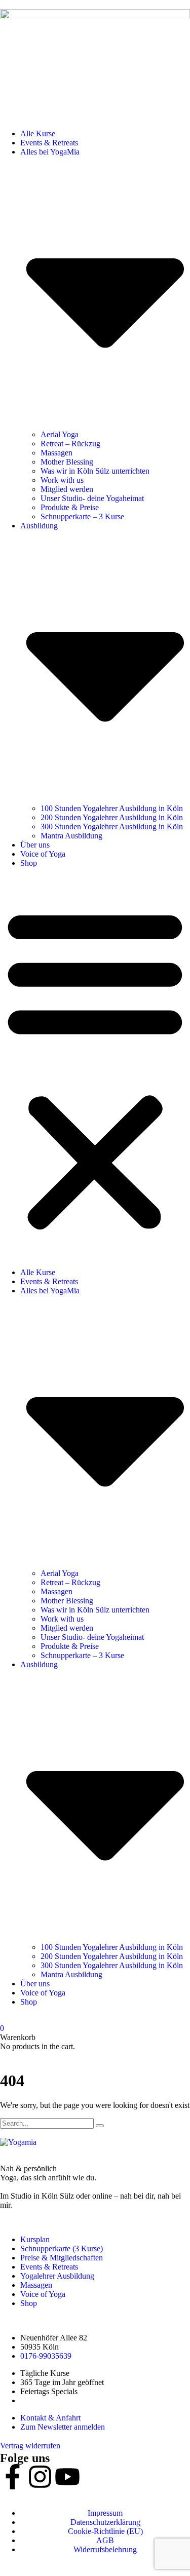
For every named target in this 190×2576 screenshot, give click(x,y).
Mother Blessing (67, 462)
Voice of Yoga (43, 854)
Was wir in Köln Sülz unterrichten (95, 471)
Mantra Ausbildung (71, 836)
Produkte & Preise (70, 507)
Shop (29, 863)
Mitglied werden (67, 489)
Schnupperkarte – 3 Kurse (82, 516)
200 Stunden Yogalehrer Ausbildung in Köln (112, 817)
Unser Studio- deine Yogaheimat (92, 498)
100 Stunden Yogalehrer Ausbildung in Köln (112, 808)
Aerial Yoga (60, 434)
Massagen (56, 453)
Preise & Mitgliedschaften (62, 2258)
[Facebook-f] (13, 2477)
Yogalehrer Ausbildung (57, 2276)
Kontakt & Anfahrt (50, 2418)
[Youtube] (67, 2477)
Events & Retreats (49, 143)
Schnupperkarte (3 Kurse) (62, 2248)
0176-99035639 (46, 2356)
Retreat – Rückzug (70, 444)
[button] (95, 1068)
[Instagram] (40, 2477)
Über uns (35, 845)
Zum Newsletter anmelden (63, 2427)
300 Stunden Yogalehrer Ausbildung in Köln (112, 826)
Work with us (62, 480)
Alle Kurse (38, 133)
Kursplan (35, 2239)
